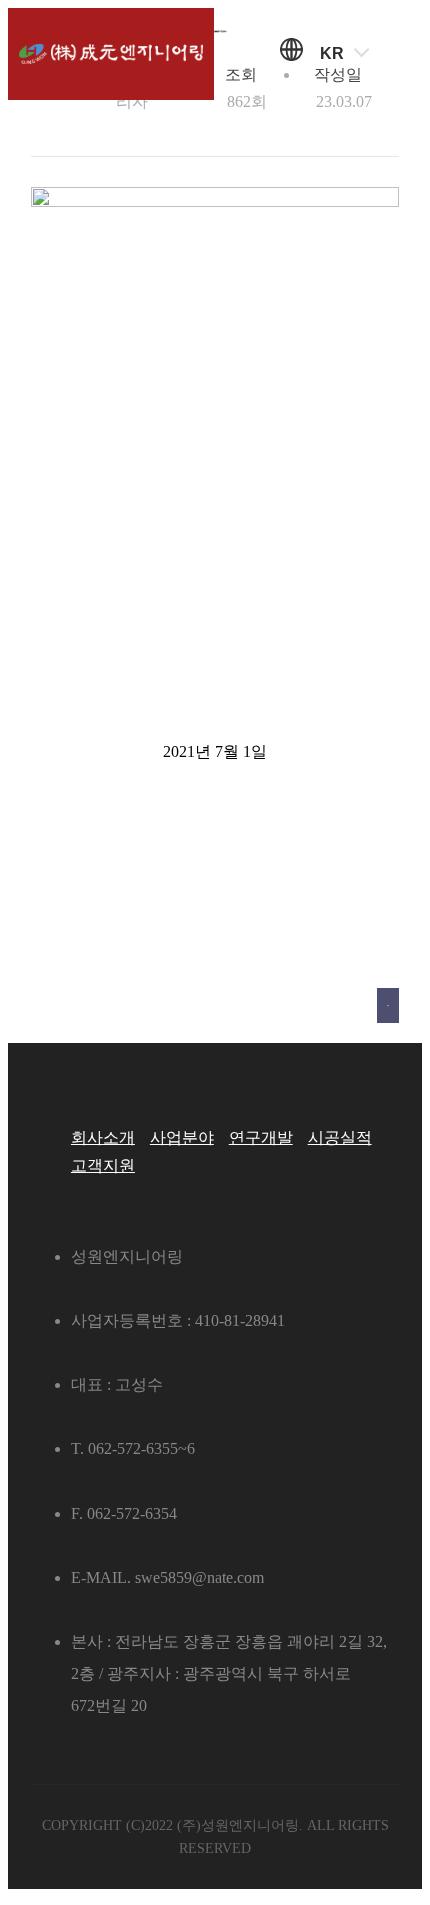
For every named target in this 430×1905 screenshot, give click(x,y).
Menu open (400, 54)
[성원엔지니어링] (110, 54)
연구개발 (261, 1137)
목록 (388, 1005)
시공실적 (340, 1137)
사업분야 (182, 1137)
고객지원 (103, 1165)
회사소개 (103, 1137)
